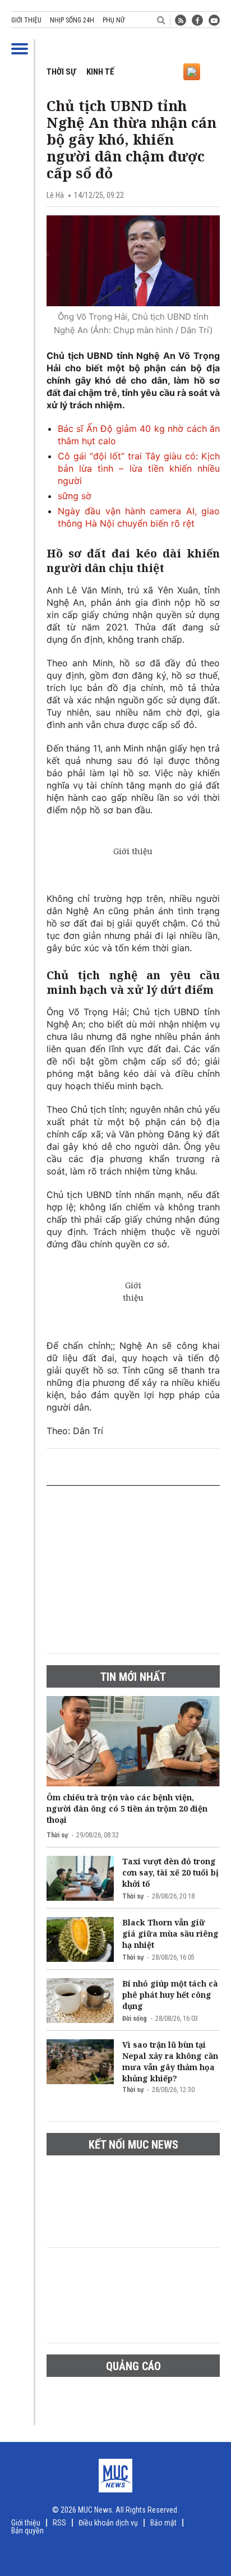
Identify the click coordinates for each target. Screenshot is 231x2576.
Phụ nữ (114, 20)
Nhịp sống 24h (72, 20)
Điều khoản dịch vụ (108, 2523)
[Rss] (181, 20)
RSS (59, 2523)
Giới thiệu (26, 20)
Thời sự (61, 72)
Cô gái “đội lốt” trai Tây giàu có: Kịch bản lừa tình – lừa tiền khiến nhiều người (139, 468)
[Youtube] (214, 20)
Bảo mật (163, 2523)
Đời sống (135, 2019)
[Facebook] (197, 20)
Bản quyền (27, 2531)
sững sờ (75, 496)
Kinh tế (100, 72)
